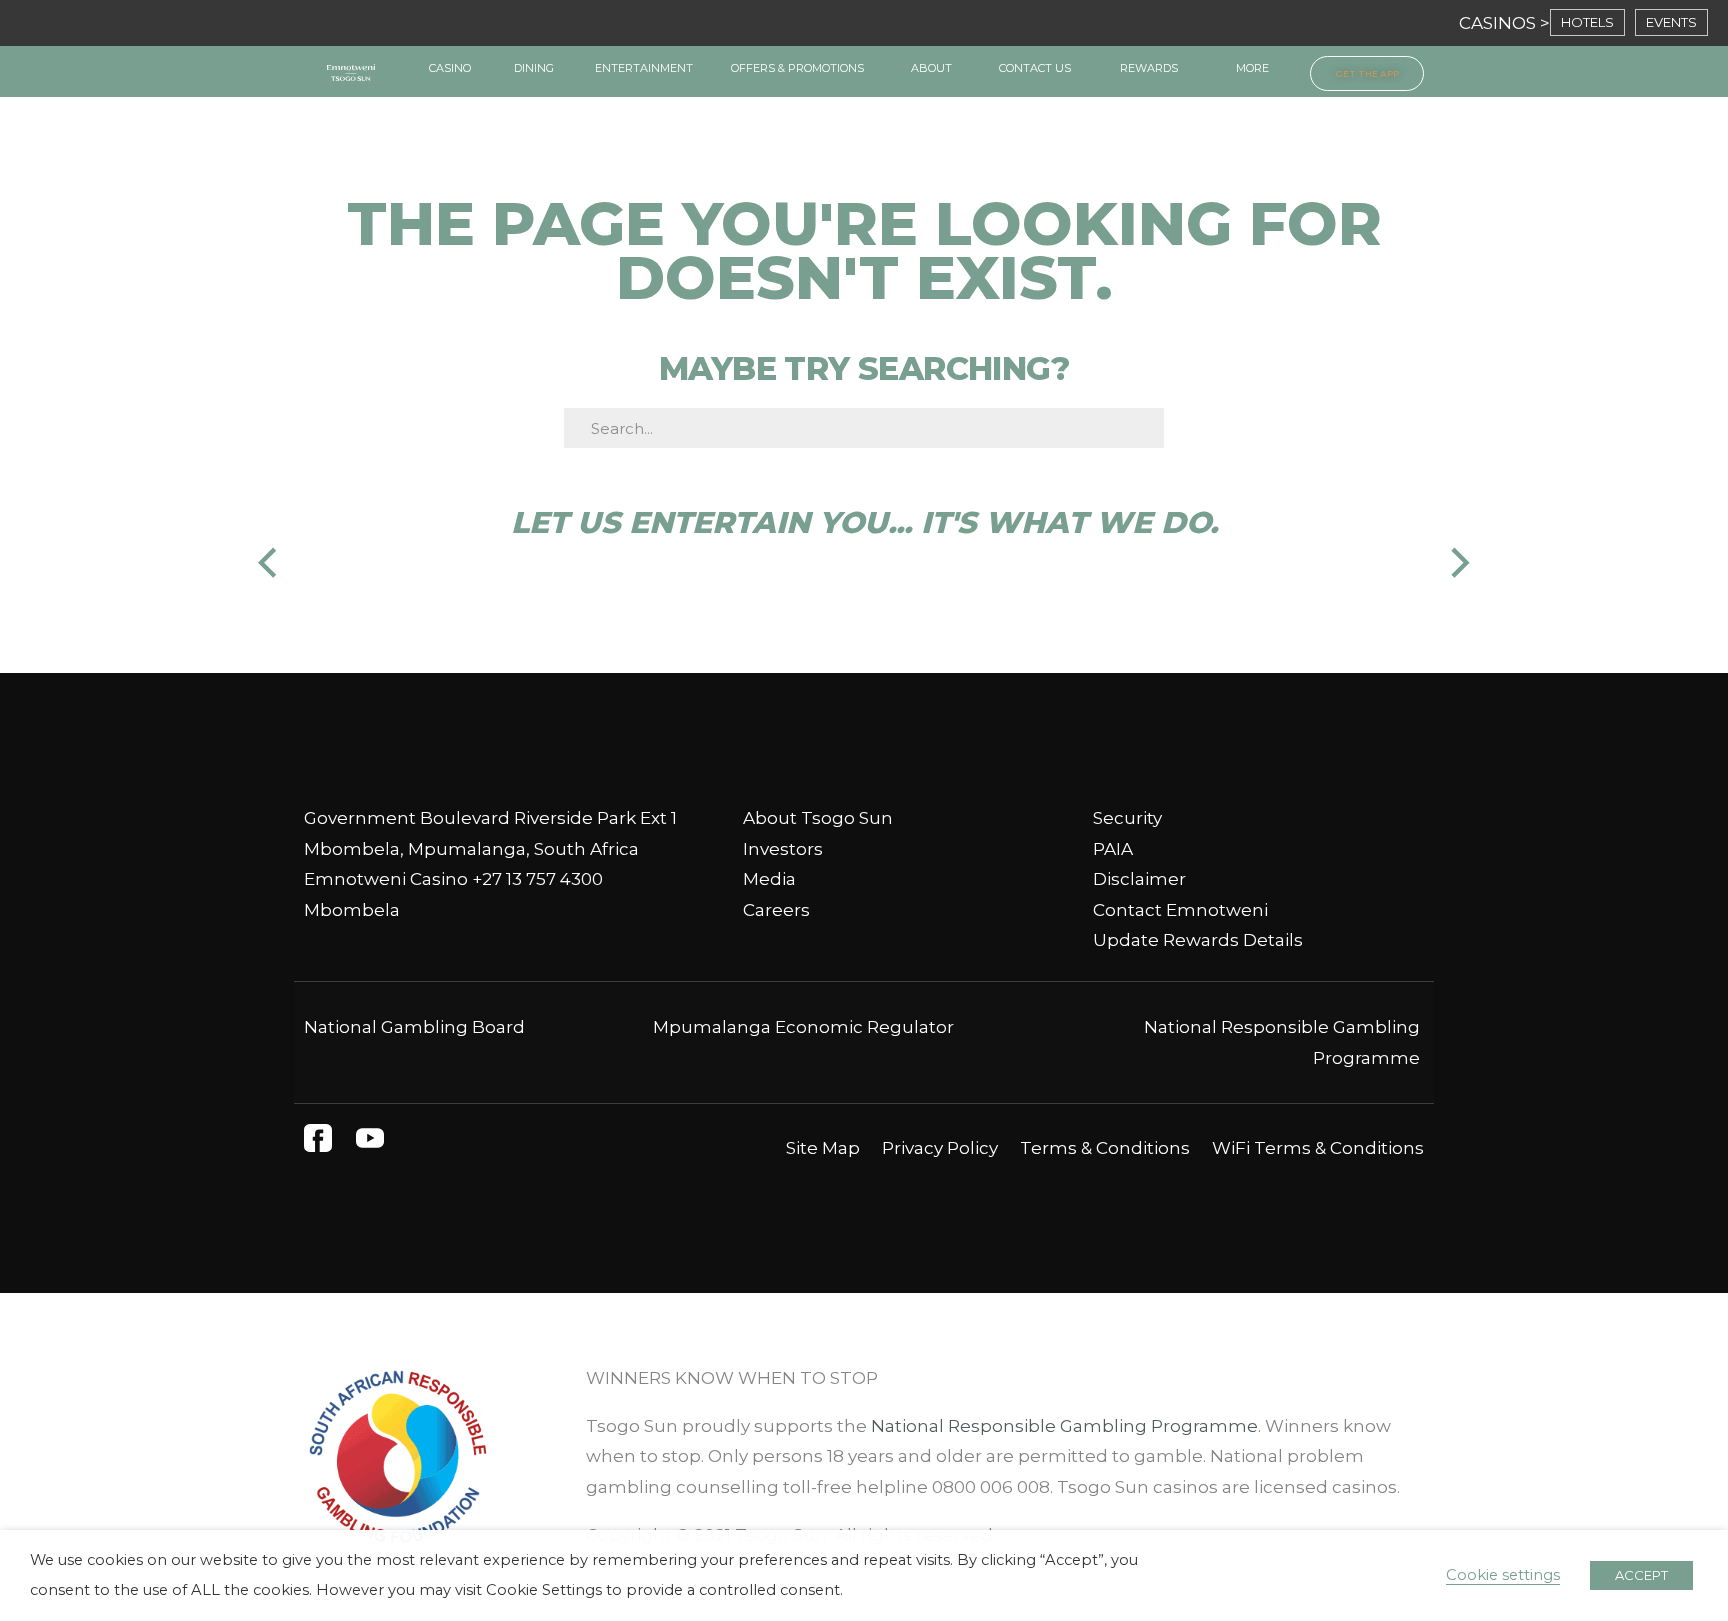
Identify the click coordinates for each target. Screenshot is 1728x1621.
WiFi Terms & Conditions (1318, 1148)
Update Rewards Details (1198, 940)
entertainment (644, 68)
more (1252, 68)
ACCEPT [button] (1641, 1575)
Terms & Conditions (1105, 1148)
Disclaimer (1139, 879)
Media (769, 879)
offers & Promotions (797, 68)
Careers (776, 910)
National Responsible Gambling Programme (1064, 1426)
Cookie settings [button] (1503, 1575)
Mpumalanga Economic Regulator (803, 1027)
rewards (1149, 68)
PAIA (1113, 849)
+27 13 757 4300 (537, 879)
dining (534, 68)
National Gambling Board (414, 1027)
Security (1127, 818)
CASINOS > (1504, 23)
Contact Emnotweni (1180, 910)
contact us (1035, 68)
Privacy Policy (940, 1148)
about (931, 68)
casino (450, 68)
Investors (783, 849)
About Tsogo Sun (818, 818)
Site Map (823, 1148)
